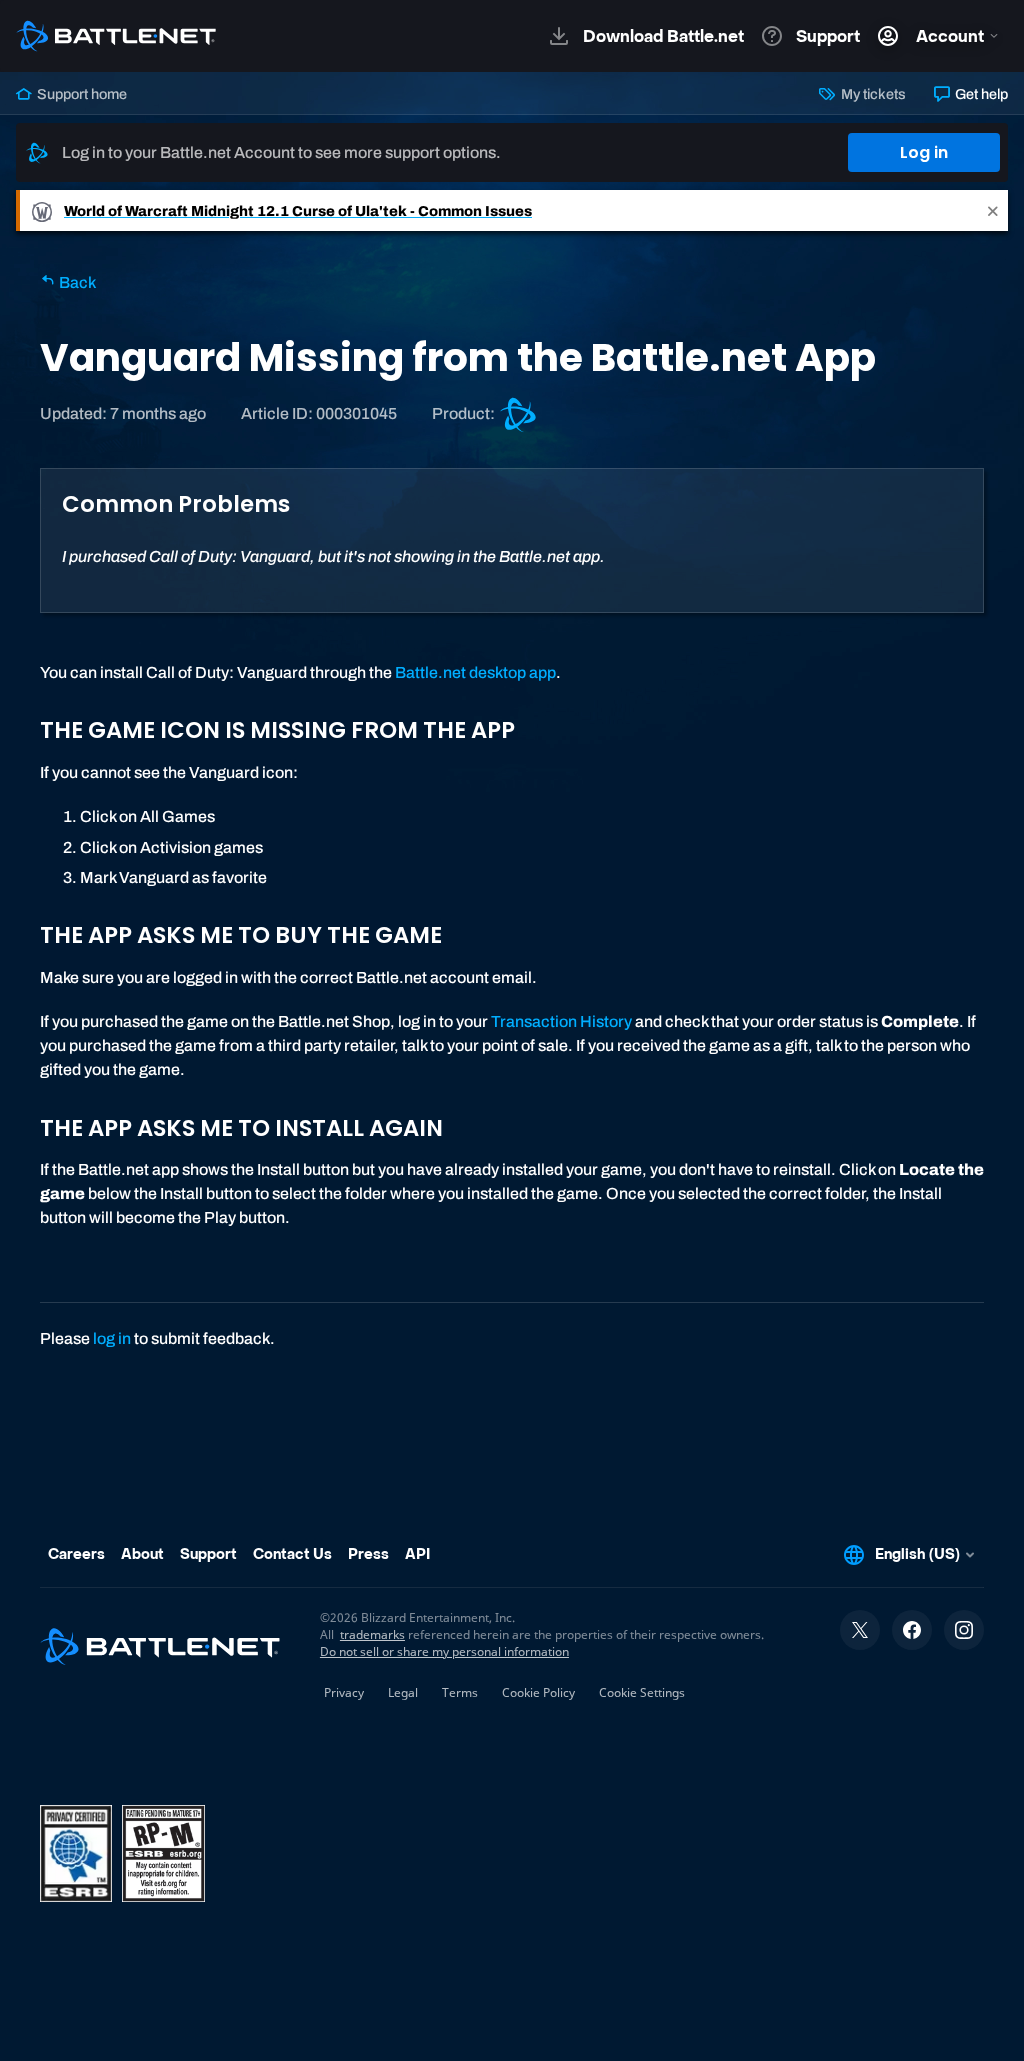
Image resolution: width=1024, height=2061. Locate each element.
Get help (980, 94)
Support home (80, 94)
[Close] (993, 210)
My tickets (871, 94)
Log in (924, 152)
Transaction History (561, 1021)
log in (112, 1338)
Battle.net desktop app (475, 672)
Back (76, 282)
